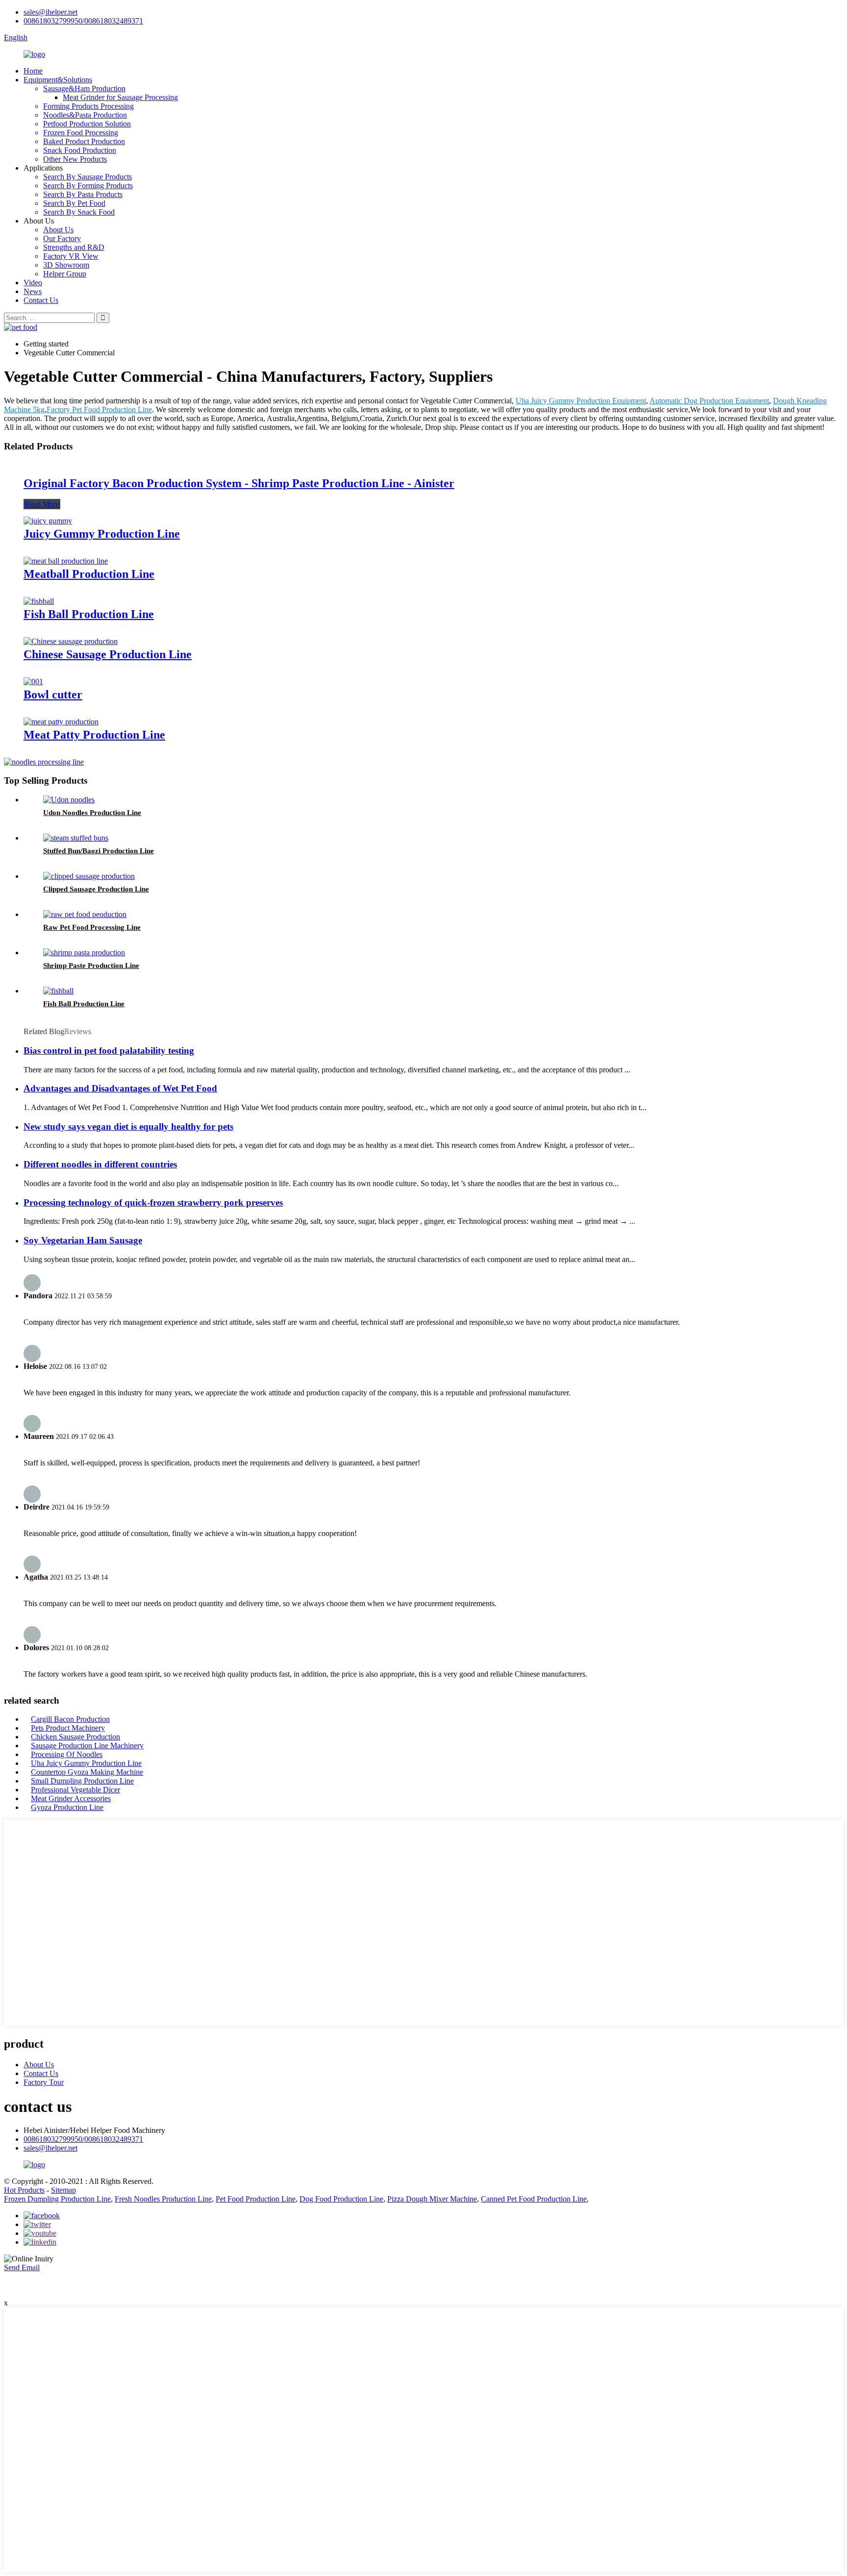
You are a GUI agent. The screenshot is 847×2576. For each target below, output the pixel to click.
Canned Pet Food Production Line (534, 2199)
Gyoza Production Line (67, 1807)
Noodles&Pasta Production (85, 115)
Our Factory (62, 238)
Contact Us (41, 300)
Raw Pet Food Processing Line (92, 927)
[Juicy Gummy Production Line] (48, 521)
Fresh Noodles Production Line (163, 2199)
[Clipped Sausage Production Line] (89, 876)
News (33, 291)
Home (33, 71)
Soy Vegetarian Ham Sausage (83, 1240)
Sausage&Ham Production (84, 88)
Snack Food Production (80, 150)
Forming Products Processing (88, 106)
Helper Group (65, 274)
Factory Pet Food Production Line (99, 409)
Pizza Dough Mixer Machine (432, 2199)
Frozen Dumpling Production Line (57, 2199)
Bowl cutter (53, 694)
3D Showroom (66, 265)
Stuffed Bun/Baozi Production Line (99, 851)
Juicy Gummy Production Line (102, 534)
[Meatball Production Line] (66, 561)
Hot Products (24, 2190)
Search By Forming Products (88, 186)
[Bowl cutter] (33, 681)
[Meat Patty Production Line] (61, 722)
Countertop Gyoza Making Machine (87, 1772)
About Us (58, 230)
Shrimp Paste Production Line (91, 966)
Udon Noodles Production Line (92, 813)
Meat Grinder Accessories (71, 1798)
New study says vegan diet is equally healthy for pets (128, 1127)
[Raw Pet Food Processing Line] (85, 914)
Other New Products (75, 159)
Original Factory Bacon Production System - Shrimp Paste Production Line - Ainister (239, 483)
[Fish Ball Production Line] (39, 601)
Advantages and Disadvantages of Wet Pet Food (120, 1088)
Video (33, 283)
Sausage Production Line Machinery (87, 1746)
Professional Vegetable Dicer (75, 1790)
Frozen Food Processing (81, 133)
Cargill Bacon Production (70, 1719)
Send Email (22, 2267)
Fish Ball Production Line (89, 614)
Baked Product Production (84, 141)
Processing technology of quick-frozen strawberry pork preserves (153, 1202)
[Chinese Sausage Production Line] (71, 641)
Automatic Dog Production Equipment (709, 401)
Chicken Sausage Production (75, 1737)
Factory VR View (71, 256)
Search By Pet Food (74, 203)
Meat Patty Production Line (94, 735)
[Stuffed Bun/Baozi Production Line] (76, 838)
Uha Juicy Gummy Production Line (86, 1763)
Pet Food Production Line (256, 2199)
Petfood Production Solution (87, 124)
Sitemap (63, 2190)
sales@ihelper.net (50, 12)
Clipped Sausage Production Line (96, 889)
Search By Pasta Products (83, 194)
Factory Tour (44, 2082)
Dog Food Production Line (341, 2199)
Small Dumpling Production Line (82, 1781)
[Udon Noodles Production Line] (69, 800)
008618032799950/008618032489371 (83, 21)
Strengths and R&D (74, 247)
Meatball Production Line (89, 574)
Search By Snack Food (79, 212)
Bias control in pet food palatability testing (109, 1051)
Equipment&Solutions (58, 80)
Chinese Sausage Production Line (108, 654)
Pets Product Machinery (68, 1728)
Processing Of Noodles (67, 1754)
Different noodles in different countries (100, 1164)
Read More (42, 504)
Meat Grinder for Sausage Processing (120, 97)
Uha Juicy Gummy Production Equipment (581, 401)
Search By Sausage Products (87, 177)
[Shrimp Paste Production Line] (84, 953)
